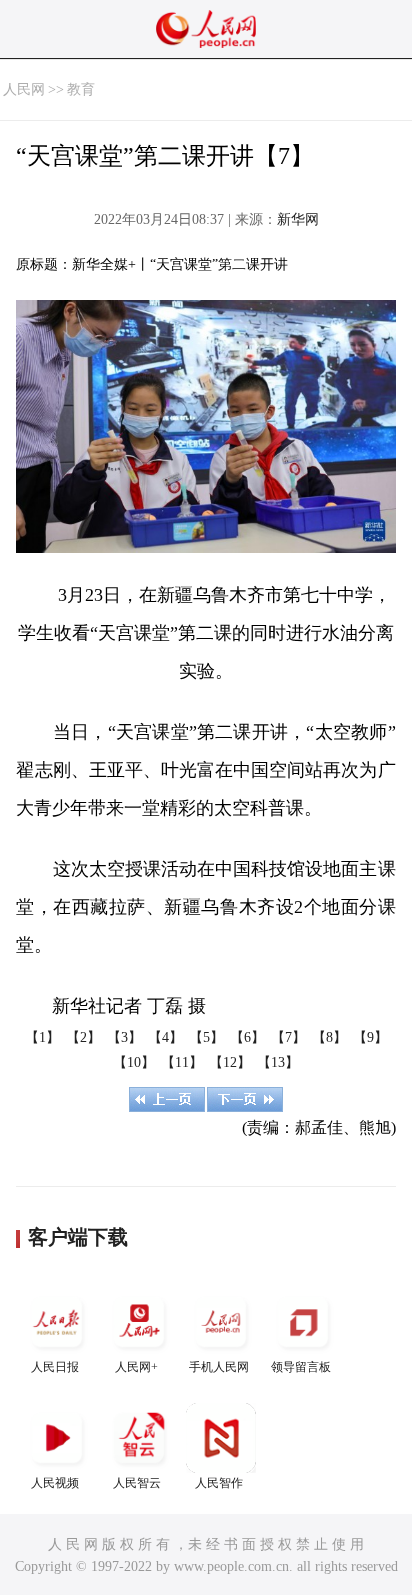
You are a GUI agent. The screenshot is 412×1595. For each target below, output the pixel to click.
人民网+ (136, 1367)
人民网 (24, 89)
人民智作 (219, 1483)
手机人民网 (219, 1367)
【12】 (230, 1062)
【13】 (278, 1062)
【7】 (288, 1037)
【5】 (206, 1037)
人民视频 (55, 1483)
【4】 (165, 1037)
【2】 (83, 1037)
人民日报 (55, 1367)
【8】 (329, 1037)
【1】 (42, 1037)
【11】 (182, 1062)
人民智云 (137, 1483)
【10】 (134, 1062)
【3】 (124, 1037)
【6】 (247, 1037)
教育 (81, 89)
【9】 (370, 1037)
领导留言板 (301, 1367)
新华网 (298, 219)
